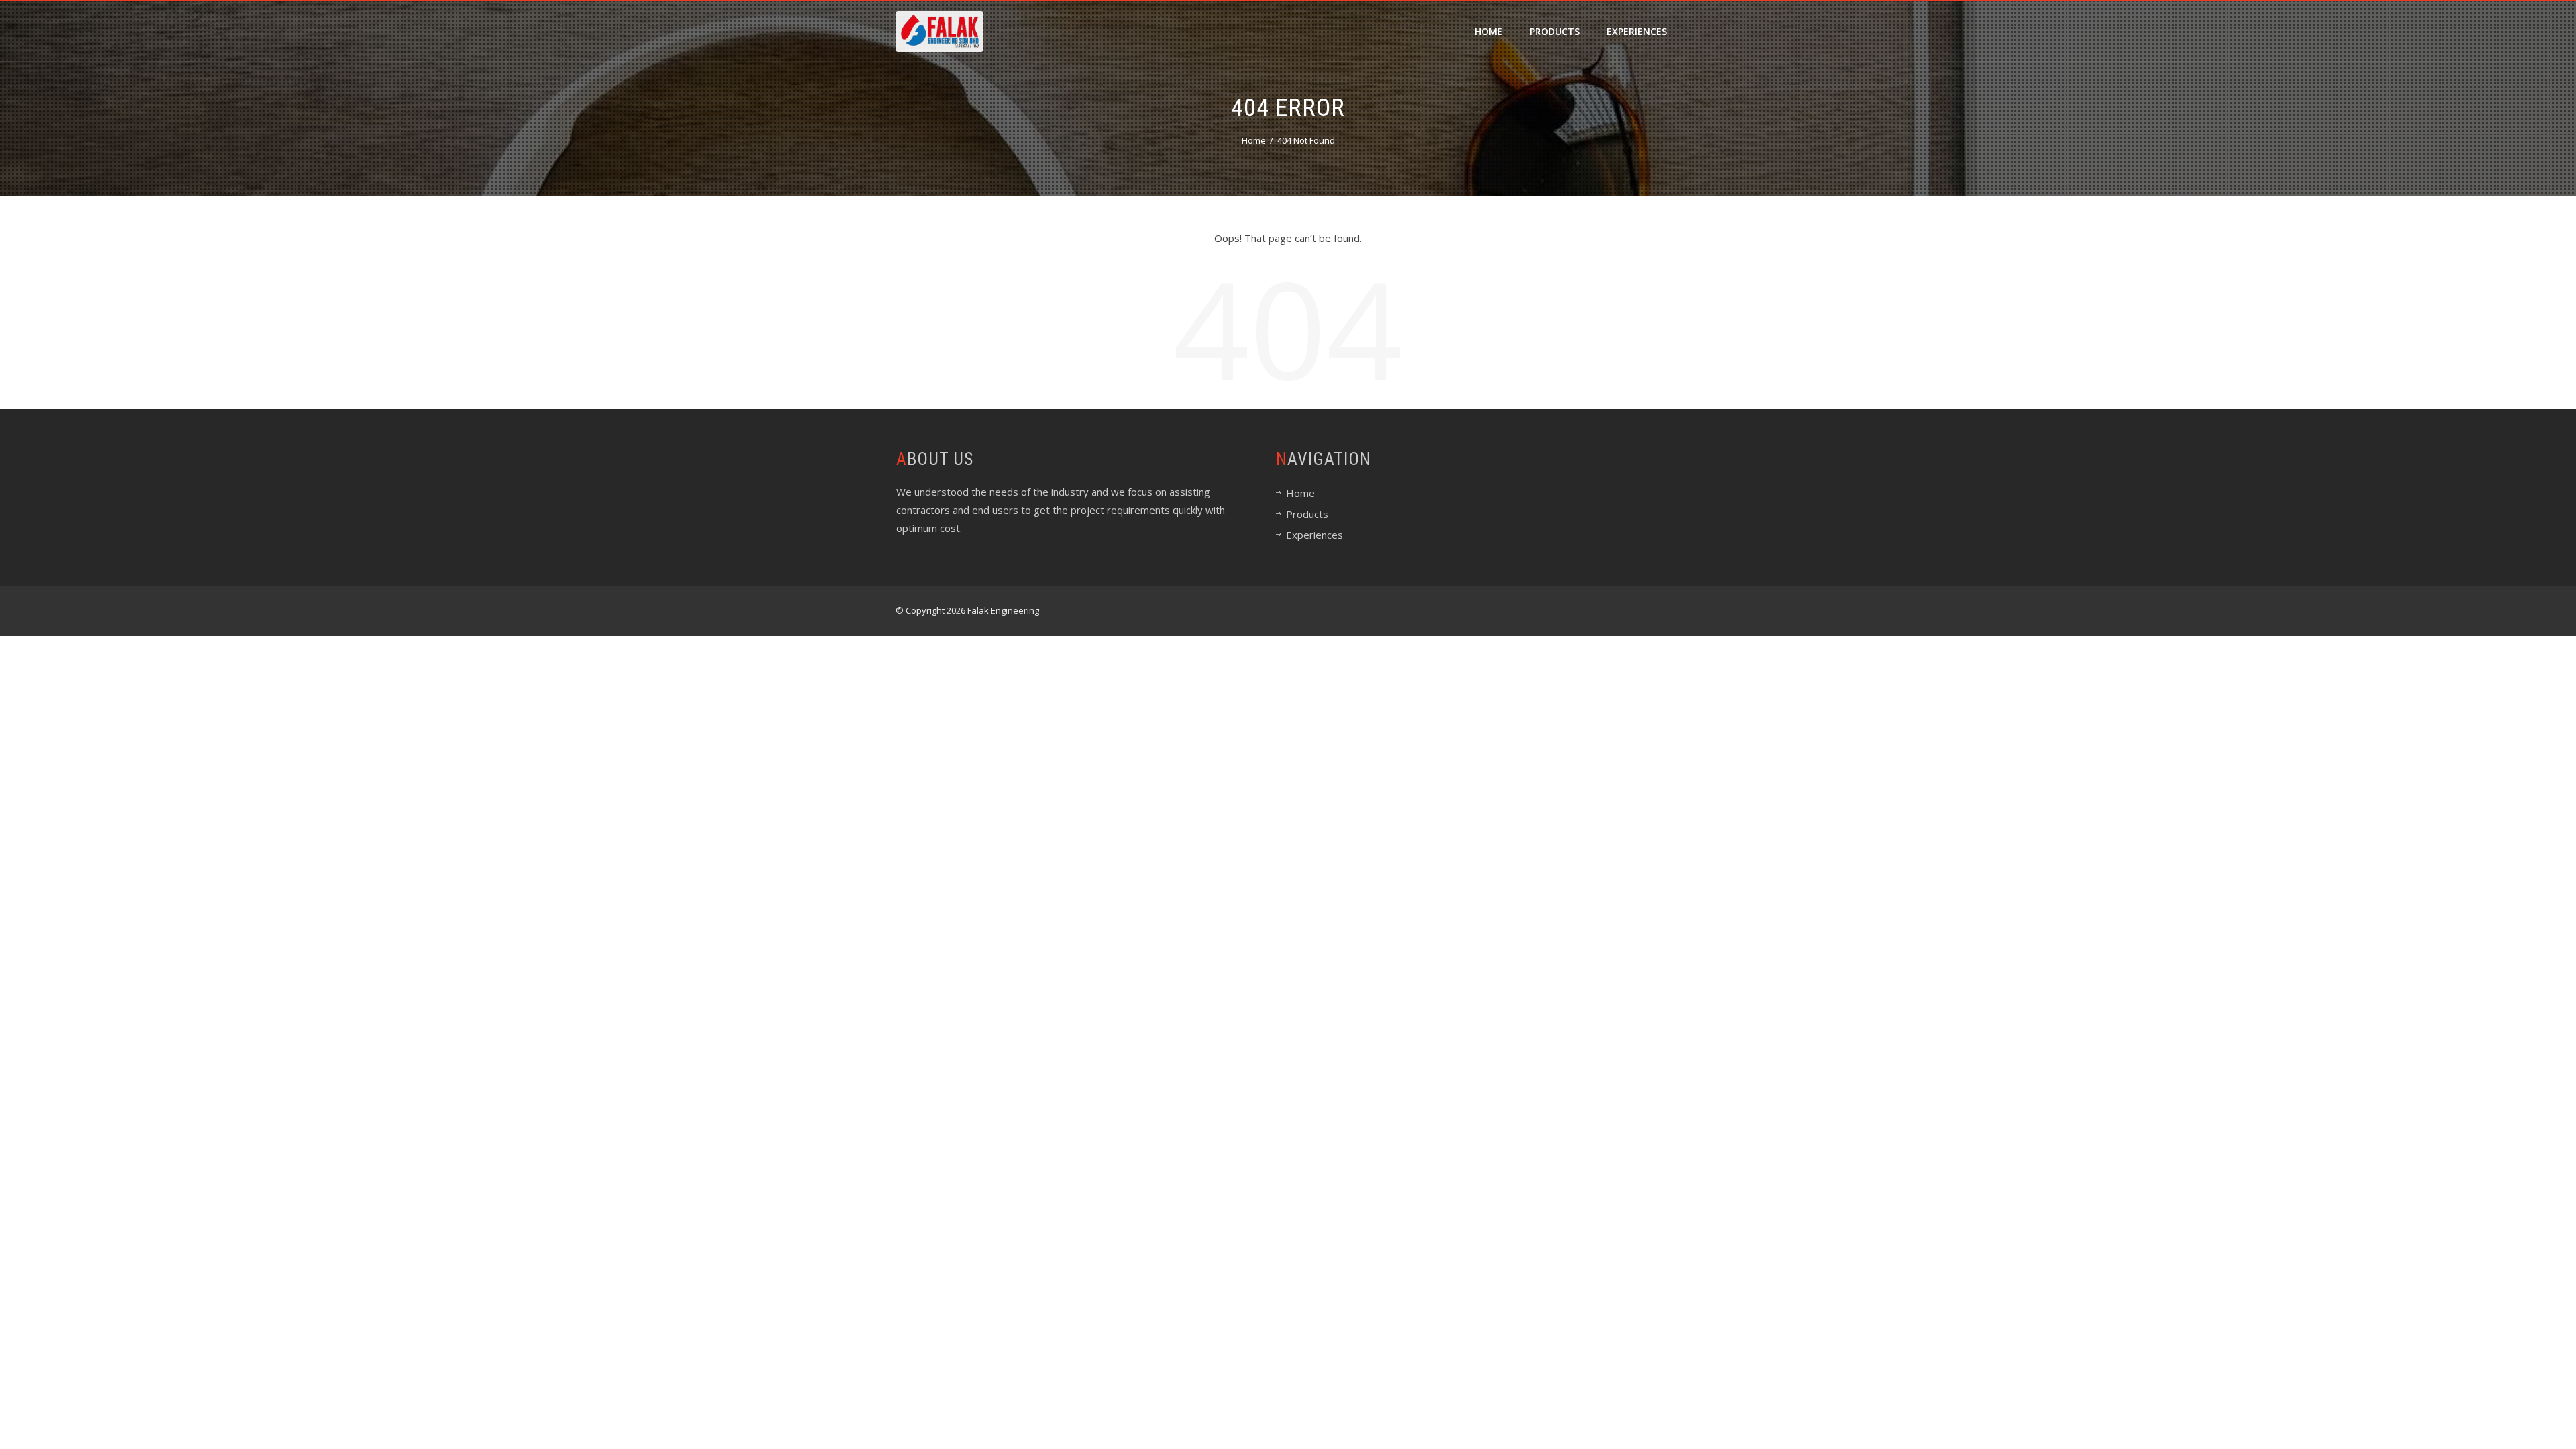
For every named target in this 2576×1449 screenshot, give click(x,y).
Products (1555, 31)
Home (1489, 31)
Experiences (1637, 31)
